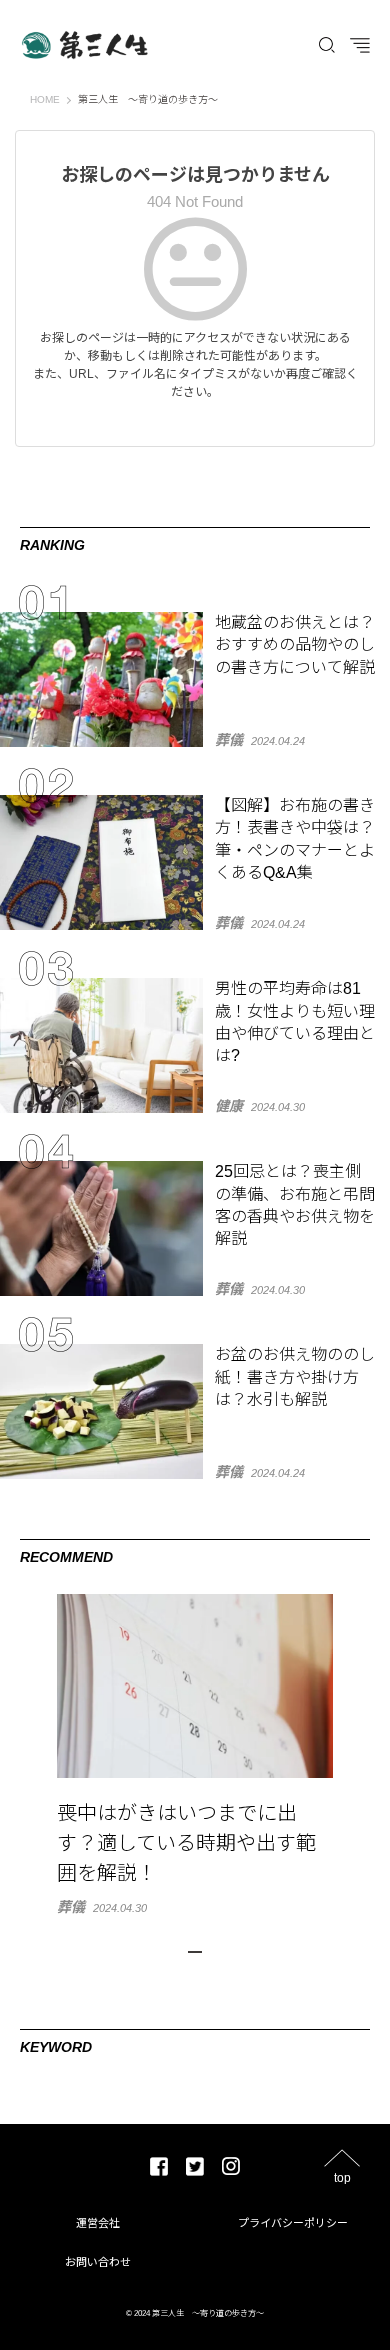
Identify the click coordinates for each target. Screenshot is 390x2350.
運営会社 (98, 2223)
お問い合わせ (98, 2262)
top (342, 2177)
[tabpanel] (195, 1754)
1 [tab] (195, 1952)
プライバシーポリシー (293, 2223)
